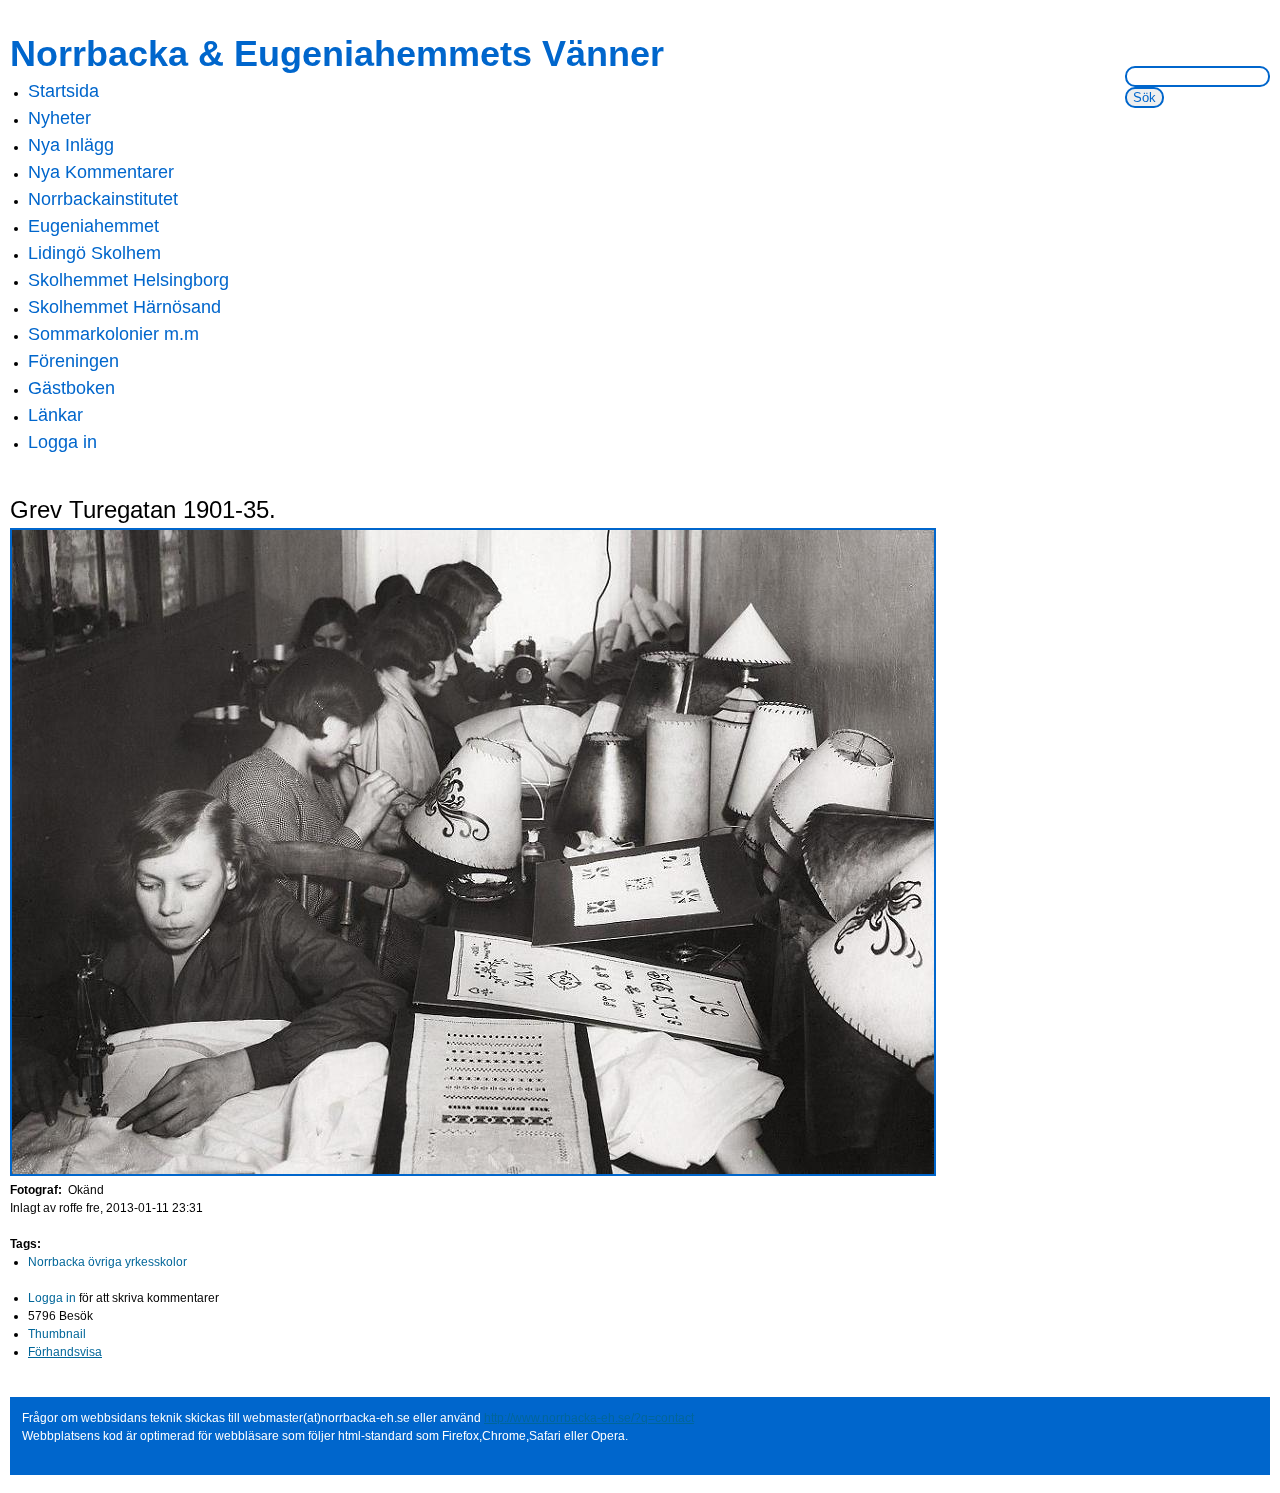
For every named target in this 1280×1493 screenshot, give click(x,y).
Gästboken (71, 388)
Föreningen (73, 361)
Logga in (62, 442)
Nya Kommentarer (101, 172)
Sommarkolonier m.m (113, 334)
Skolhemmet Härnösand (124, 307)
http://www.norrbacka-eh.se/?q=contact (589, 1418)
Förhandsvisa (65, 1352)
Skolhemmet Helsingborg (128, 280)
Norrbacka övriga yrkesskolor (107, 1262)
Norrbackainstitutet (103, 199)
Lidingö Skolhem (94, 253)
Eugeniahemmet (93, 226)
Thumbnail (57, 1334)
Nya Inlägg (71, 145)
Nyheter (59, 118)
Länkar (55, 415)
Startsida (63, 91)
